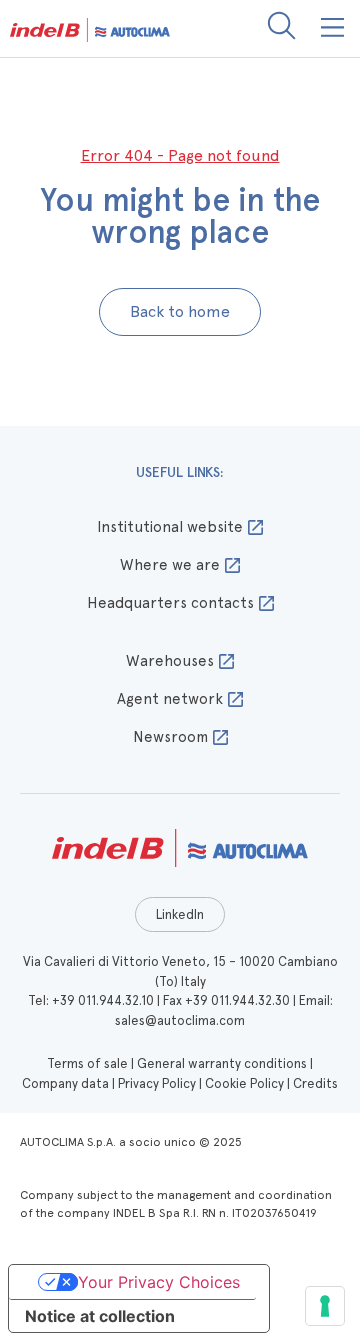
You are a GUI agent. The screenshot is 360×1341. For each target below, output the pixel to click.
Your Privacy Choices (159, 1282)
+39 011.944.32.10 (103, 1000)
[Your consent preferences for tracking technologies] (325, 1306)
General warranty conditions (222, 1063)
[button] (333, 28)
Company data (65, 1083)
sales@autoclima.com (180, 1020)
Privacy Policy (157, 1083)
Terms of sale (87, 1063)
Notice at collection (100, 1316)
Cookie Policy (244, 1083)
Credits (315, 1083)
